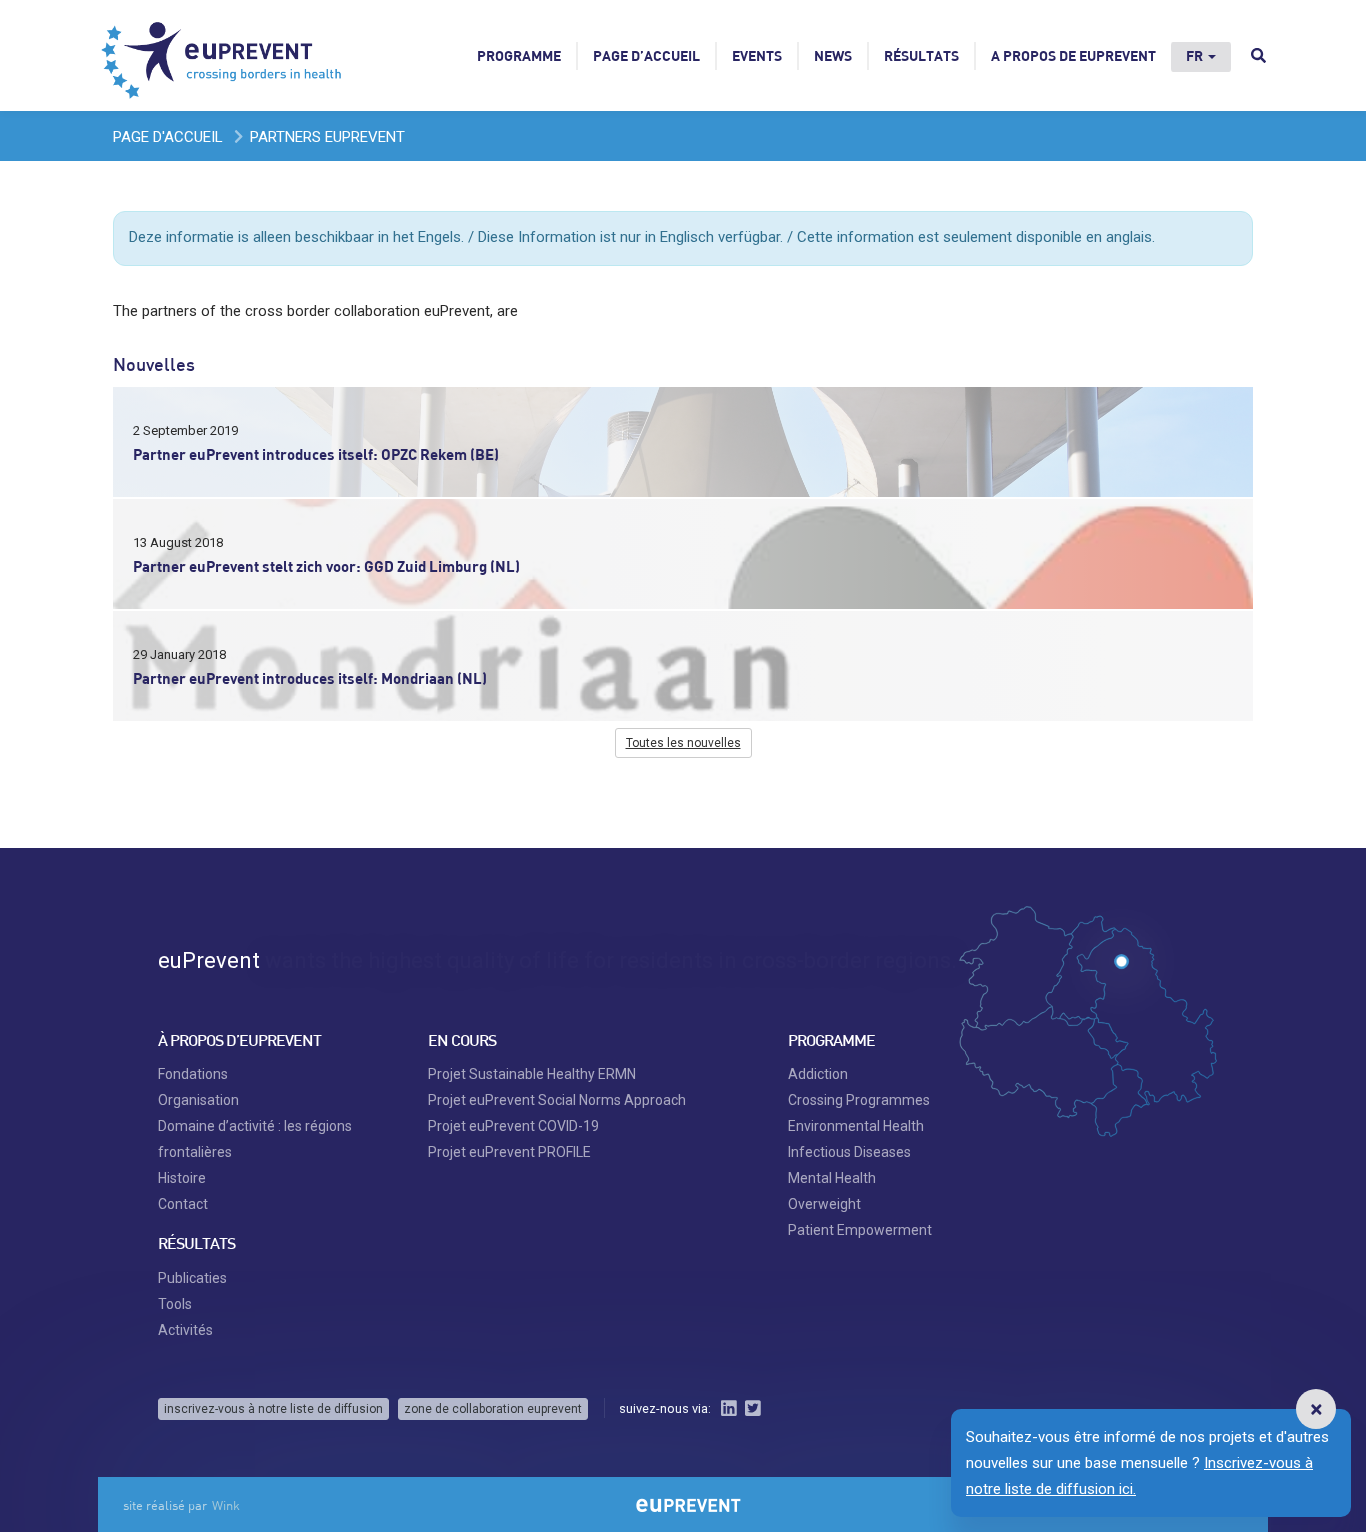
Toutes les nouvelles (683, 743)
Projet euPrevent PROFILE (509, 1152)
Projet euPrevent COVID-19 (513, 1126)
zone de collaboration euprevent (493, 1409)
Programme (519, 55)
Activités (185, 1330)
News (833, 55)
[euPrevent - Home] (223, 55)
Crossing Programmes (859, 1100)
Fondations (193, 1074)
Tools (175, 1304)
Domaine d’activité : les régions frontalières (255, 1139)
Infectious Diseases (849, 1152)
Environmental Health (856, 1126)
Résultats (921, 55)
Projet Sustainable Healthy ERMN (532, 1074)
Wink (226, 1505)
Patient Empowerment (860, 1230)
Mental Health (832, 1178)
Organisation (198, 1100)
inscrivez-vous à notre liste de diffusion (273, 1409)
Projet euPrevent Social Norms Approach (557, 1100)
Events (757, 55)
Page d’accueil (646, 55)
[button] (1316, 1409)
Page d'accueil (168, 137)
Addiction (818, 1074)
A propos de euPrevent (1073, 55)
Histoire (182, 1178)
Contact (183, 1204)
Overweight (824, 1204)
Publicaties (192, 1278)
